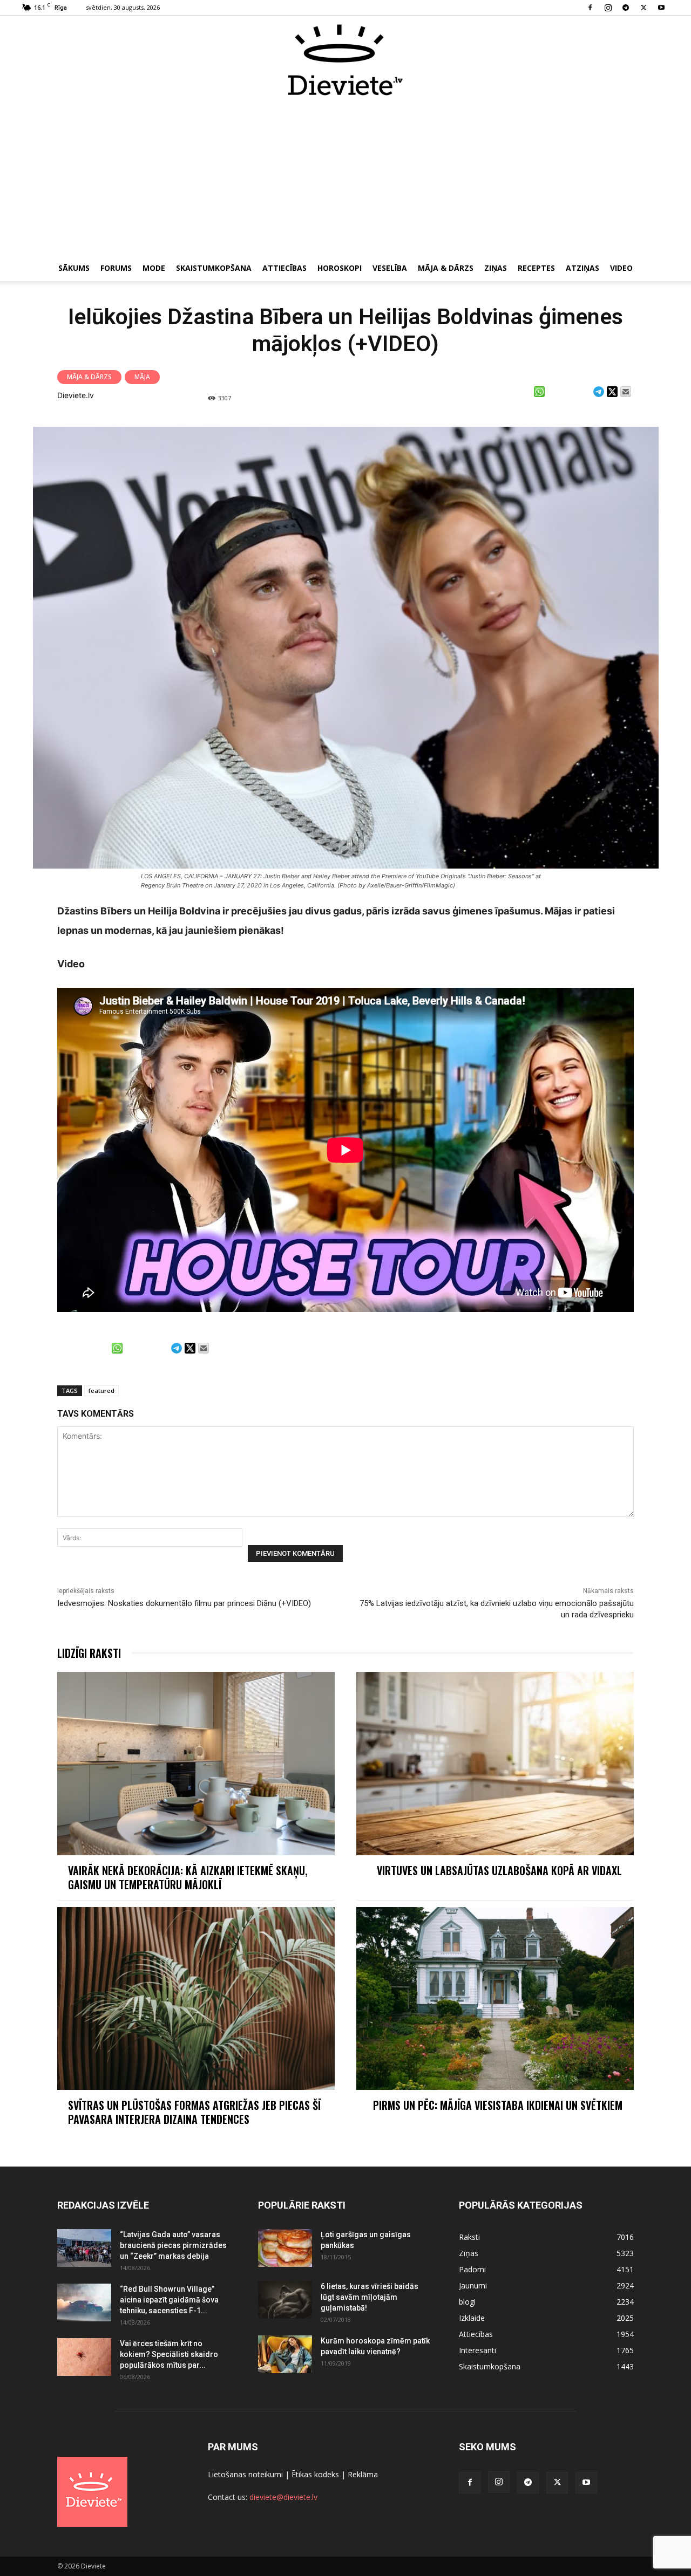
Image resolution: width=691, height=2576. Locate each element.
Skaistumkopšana (214, 268)
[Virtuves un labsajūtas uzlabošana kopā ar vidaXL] (495, 1763)
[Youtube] (661, 8)
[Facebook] (590, 8)
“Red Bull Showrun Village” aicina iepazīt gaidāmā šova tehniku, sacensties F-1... (169, 2300)
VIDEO (621, 268)
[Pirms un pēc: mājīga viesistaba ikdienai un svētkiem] (495, 1998)
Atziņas (582, 268)
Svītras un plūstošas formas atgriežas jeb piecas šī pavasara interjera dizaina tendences (194, 2112)
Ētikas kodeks (315, 2474)
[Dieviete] (345, 60)
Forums (116, 268)
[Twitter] (643, 8)
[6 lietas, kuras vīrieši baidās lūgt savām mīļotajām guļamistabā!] (285, 2300)
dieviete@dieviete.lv (283, 2497)
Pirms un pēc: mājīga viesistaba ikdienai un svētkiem (499, 2105)
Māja (142, 377)
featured (101, 1391)
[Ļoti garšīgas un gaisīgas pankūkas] (285, 2248)
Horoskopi (340, 268)
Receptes (536, 268)
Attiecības (284, 268)
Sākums (74, 268)
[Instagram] (608, 8)
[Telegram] (626, 8)
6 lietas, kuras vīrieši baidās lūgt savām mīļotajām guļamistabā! (370, 2297)
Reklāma (363, 2474)
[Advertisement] (345, 177)
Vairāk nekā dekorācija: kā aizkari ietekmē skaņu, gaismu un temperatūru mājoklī (188, 1877)
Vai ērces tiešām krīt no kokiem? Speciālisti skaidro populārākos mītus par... (169, 2354)
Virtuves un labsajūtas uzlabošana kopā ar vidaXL (499, 1870)
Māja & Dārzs (446, 268)
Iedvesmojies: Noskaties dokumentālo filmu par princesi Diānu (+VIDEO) (184, 1603)
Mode (154, 268)
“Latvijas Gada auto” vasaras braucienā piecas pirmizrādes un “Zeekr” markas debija (173, 2245)
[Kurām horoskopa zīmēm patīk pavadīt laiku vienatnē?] (285, 2354)
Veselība (390, 268)
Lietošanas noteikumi (245, 2474)
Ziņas (496, 268)
